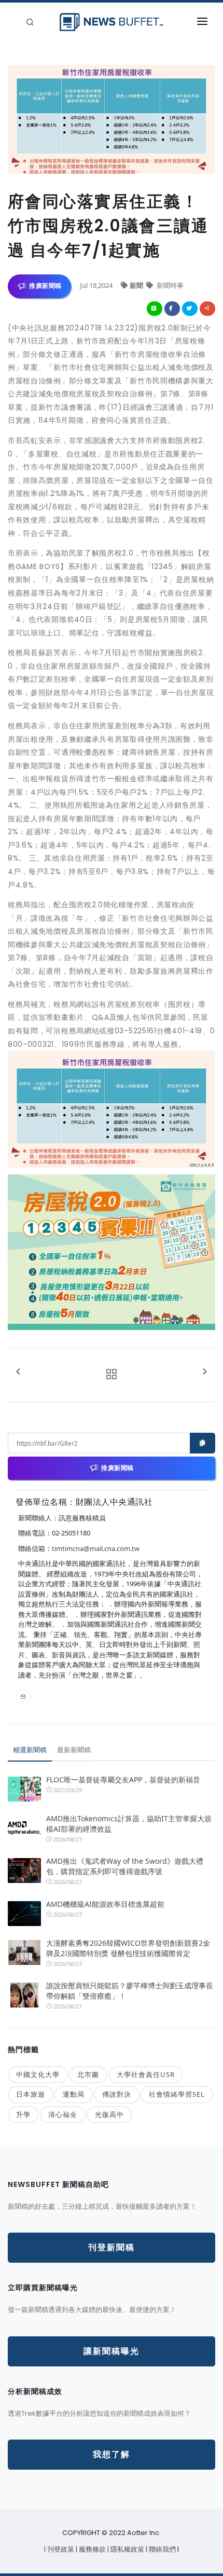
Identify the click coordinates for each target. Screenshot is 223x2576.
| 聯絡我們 (162, 2549)
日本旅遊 (31, 2094)
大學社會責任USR (146, 2074)
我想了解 (112, 2454)
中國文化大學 (38, 2074)
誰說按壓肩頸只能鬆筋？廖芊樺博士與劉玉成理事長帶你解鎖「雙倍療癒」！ (130, 1991)
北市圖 (88, 2074)
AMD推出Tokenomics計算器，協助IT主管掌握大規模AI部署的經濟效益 (129, 1824)
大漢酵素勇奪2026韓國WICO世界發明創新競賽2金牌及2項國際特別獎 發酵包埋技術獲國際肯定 (128, 1948)
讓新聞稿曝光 (112, 2351)
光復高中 (109, 2114)
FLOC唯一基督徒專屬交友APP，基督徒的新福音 (123, 1779)
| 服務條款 (92, 2549)
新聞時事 (169, 285)
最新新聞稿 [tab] (74, 1750)
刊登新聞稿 (112, 2247)
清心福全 (63, 2114)
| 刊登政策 (60, 2549)
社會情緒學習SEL (177, 2094)
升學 (23, 2114)
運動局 (74, 2094)
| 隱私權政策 (127, 2549)
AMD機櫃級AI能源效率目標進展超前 (105, 1904)
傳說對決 (117, 2094)
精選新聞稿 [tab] (30, 1750)
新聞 (137, 285)
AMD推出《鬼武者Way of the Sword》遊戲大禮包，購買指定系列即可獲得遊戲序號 (125, 1866)
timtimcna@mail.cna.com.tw (96, 1548)
